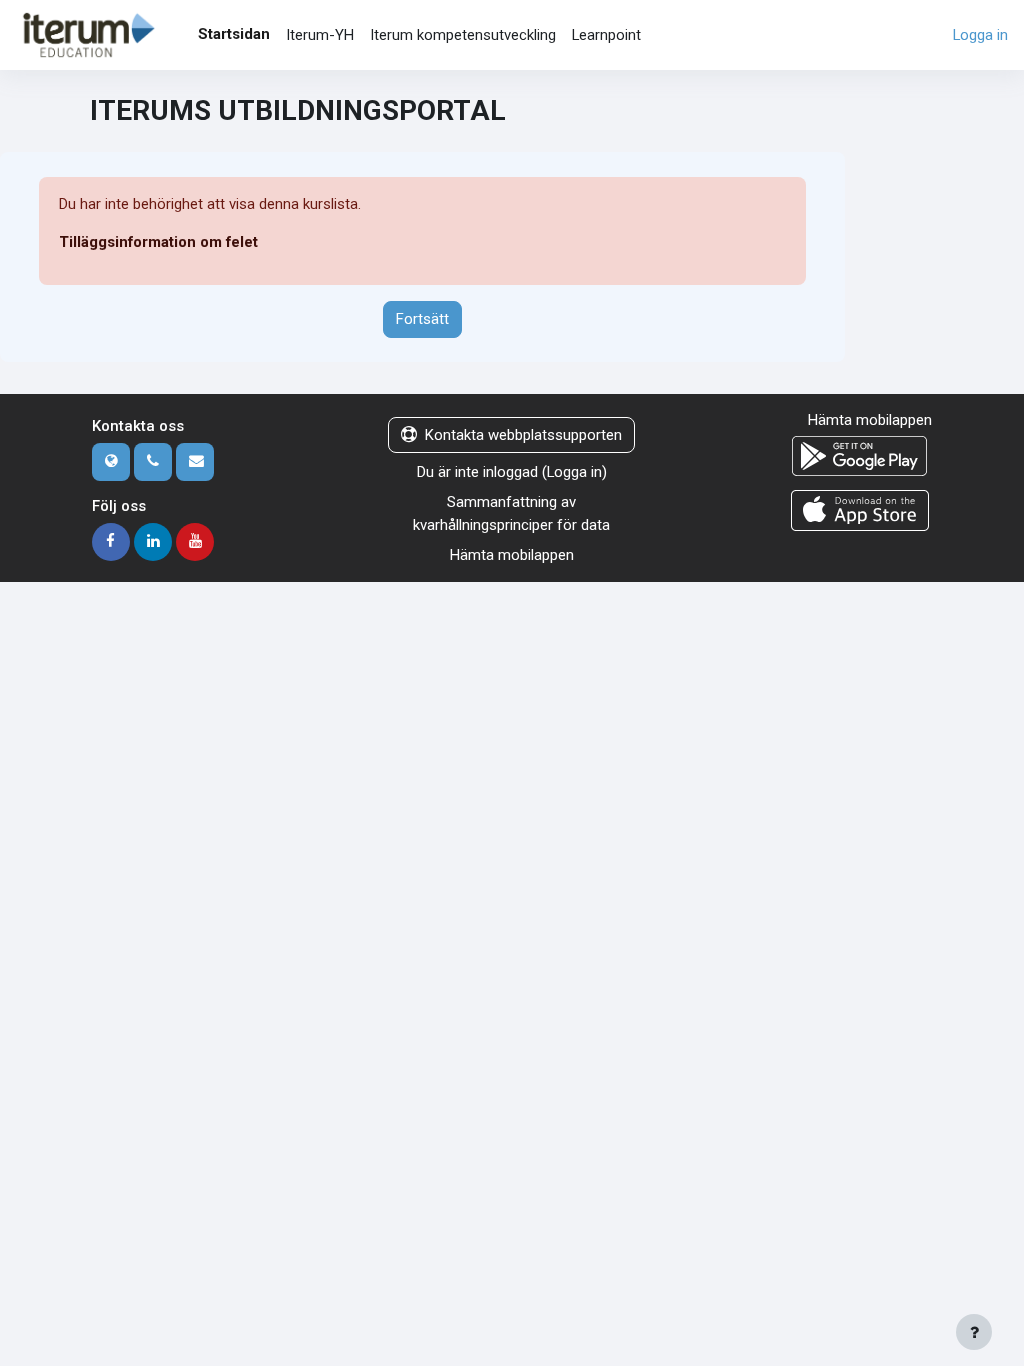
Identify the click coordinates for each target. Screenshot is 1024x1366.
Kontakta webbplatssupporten (523, 435)
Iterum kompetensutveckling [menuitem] (463, 35)
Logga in (980, 35)
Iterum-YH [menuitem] (320, 35)
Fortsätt (422, 319)
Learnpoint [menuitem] (606, 35)
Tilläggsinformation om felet (158, 242)
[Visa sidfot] (974, 1332)
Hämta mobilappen (512, 555)
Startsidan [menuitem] (234, 34)
